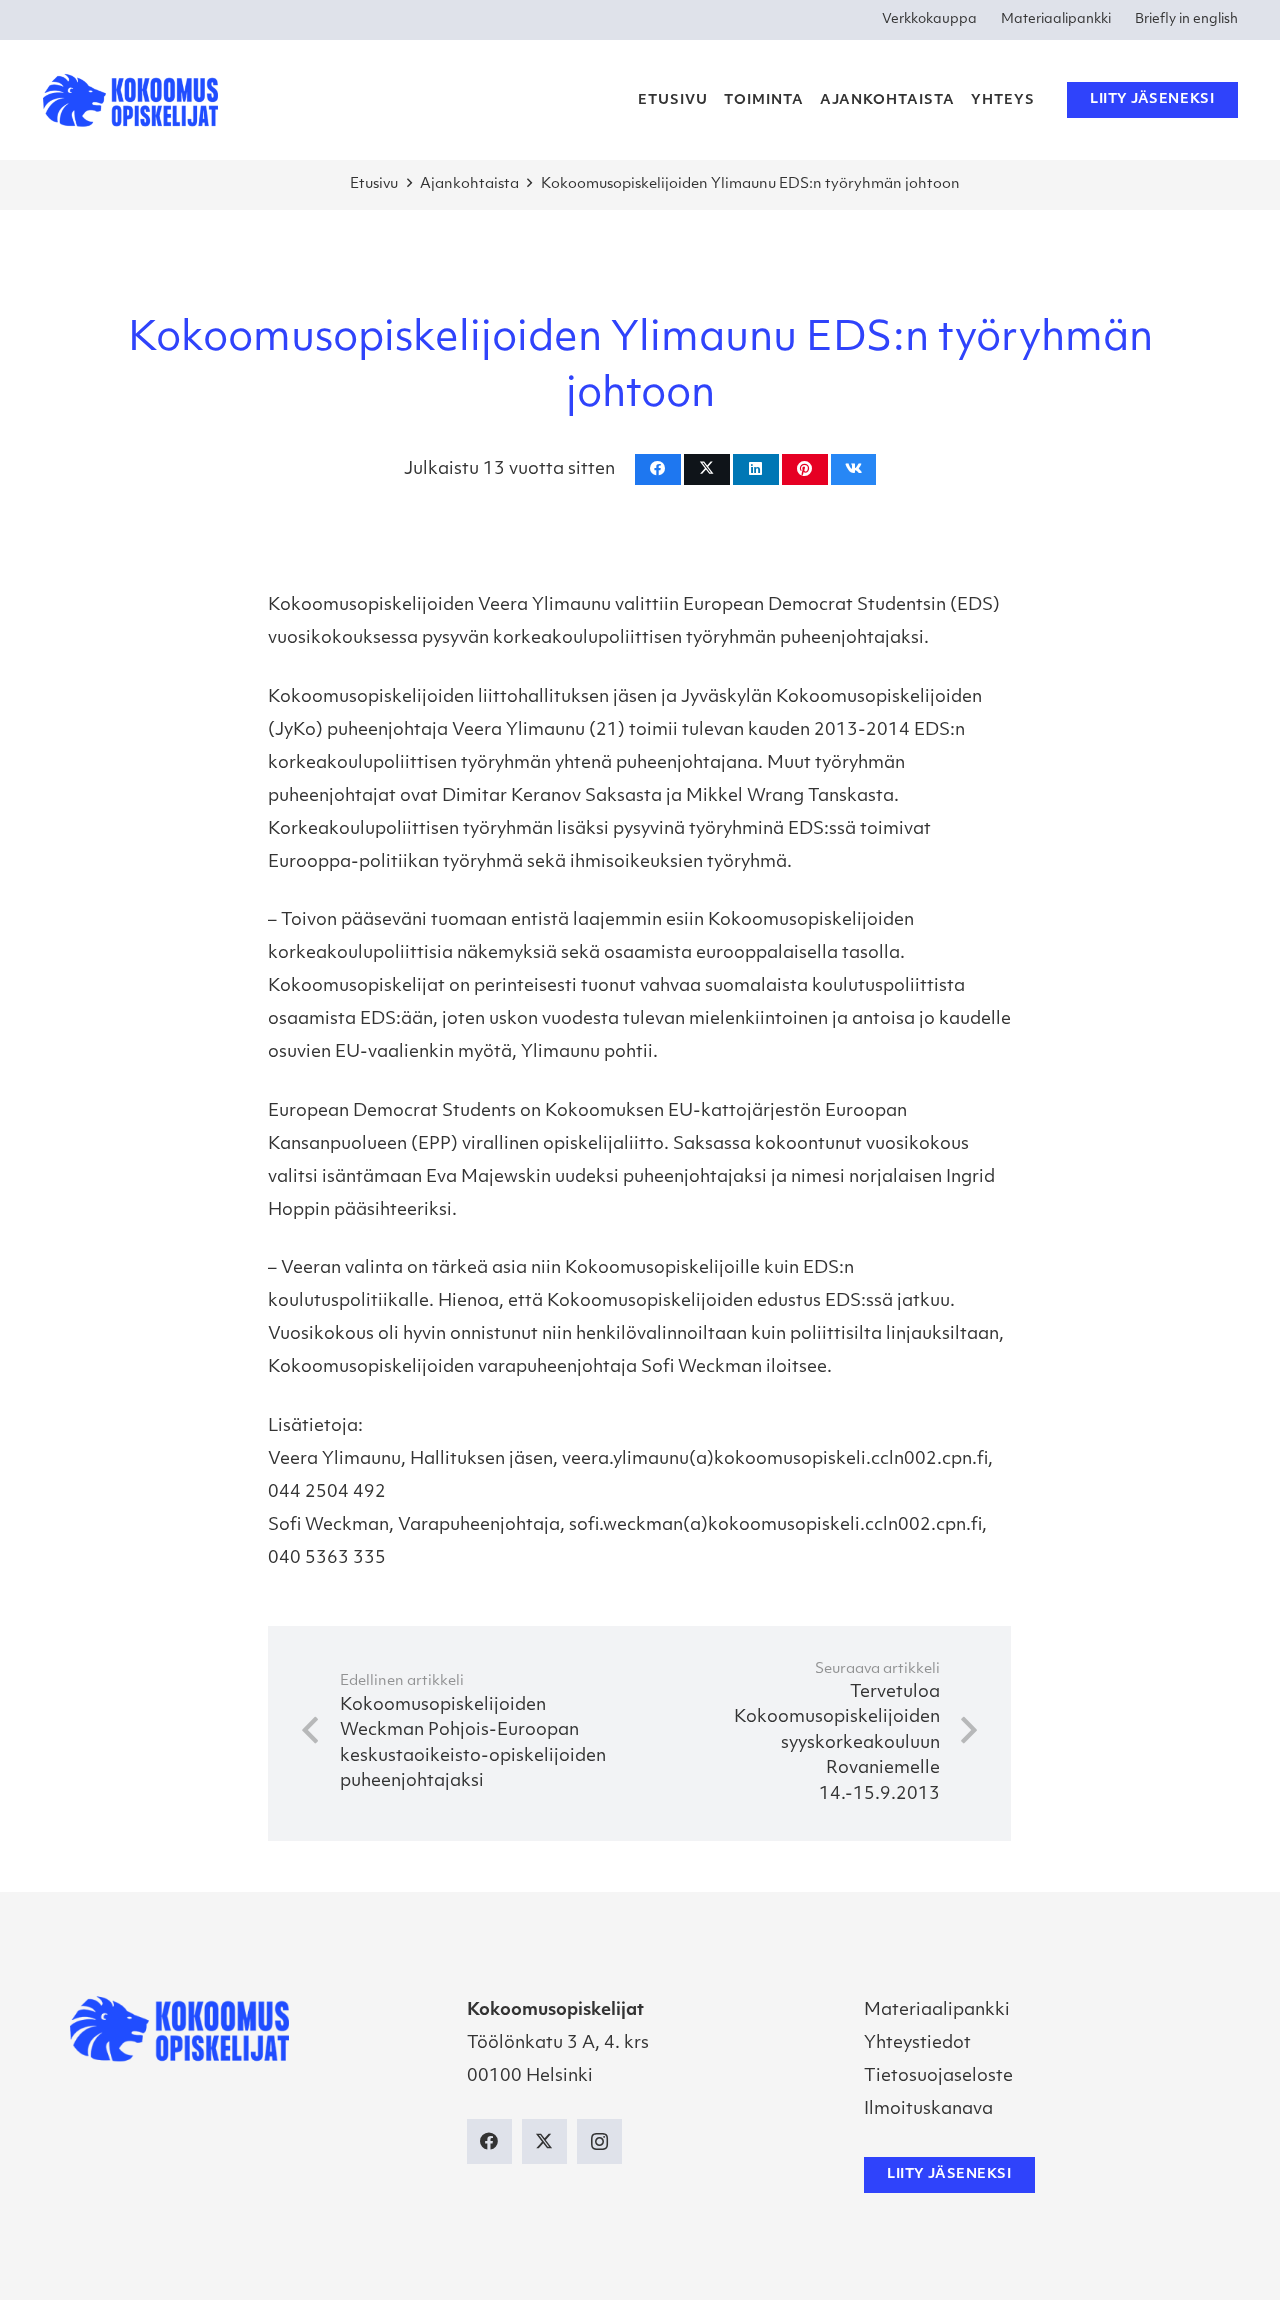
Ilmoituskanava (928, 2109)
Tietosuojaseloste (938, 2076)
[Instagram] (599, 2141)
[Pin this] (805, 469)
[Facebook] (489, 2141)
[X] (544, 2141)
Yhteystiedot (917, 2043)
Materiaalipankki (937, 2010)
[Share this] (658, 469)
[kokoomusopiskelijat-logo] (130, 100)
